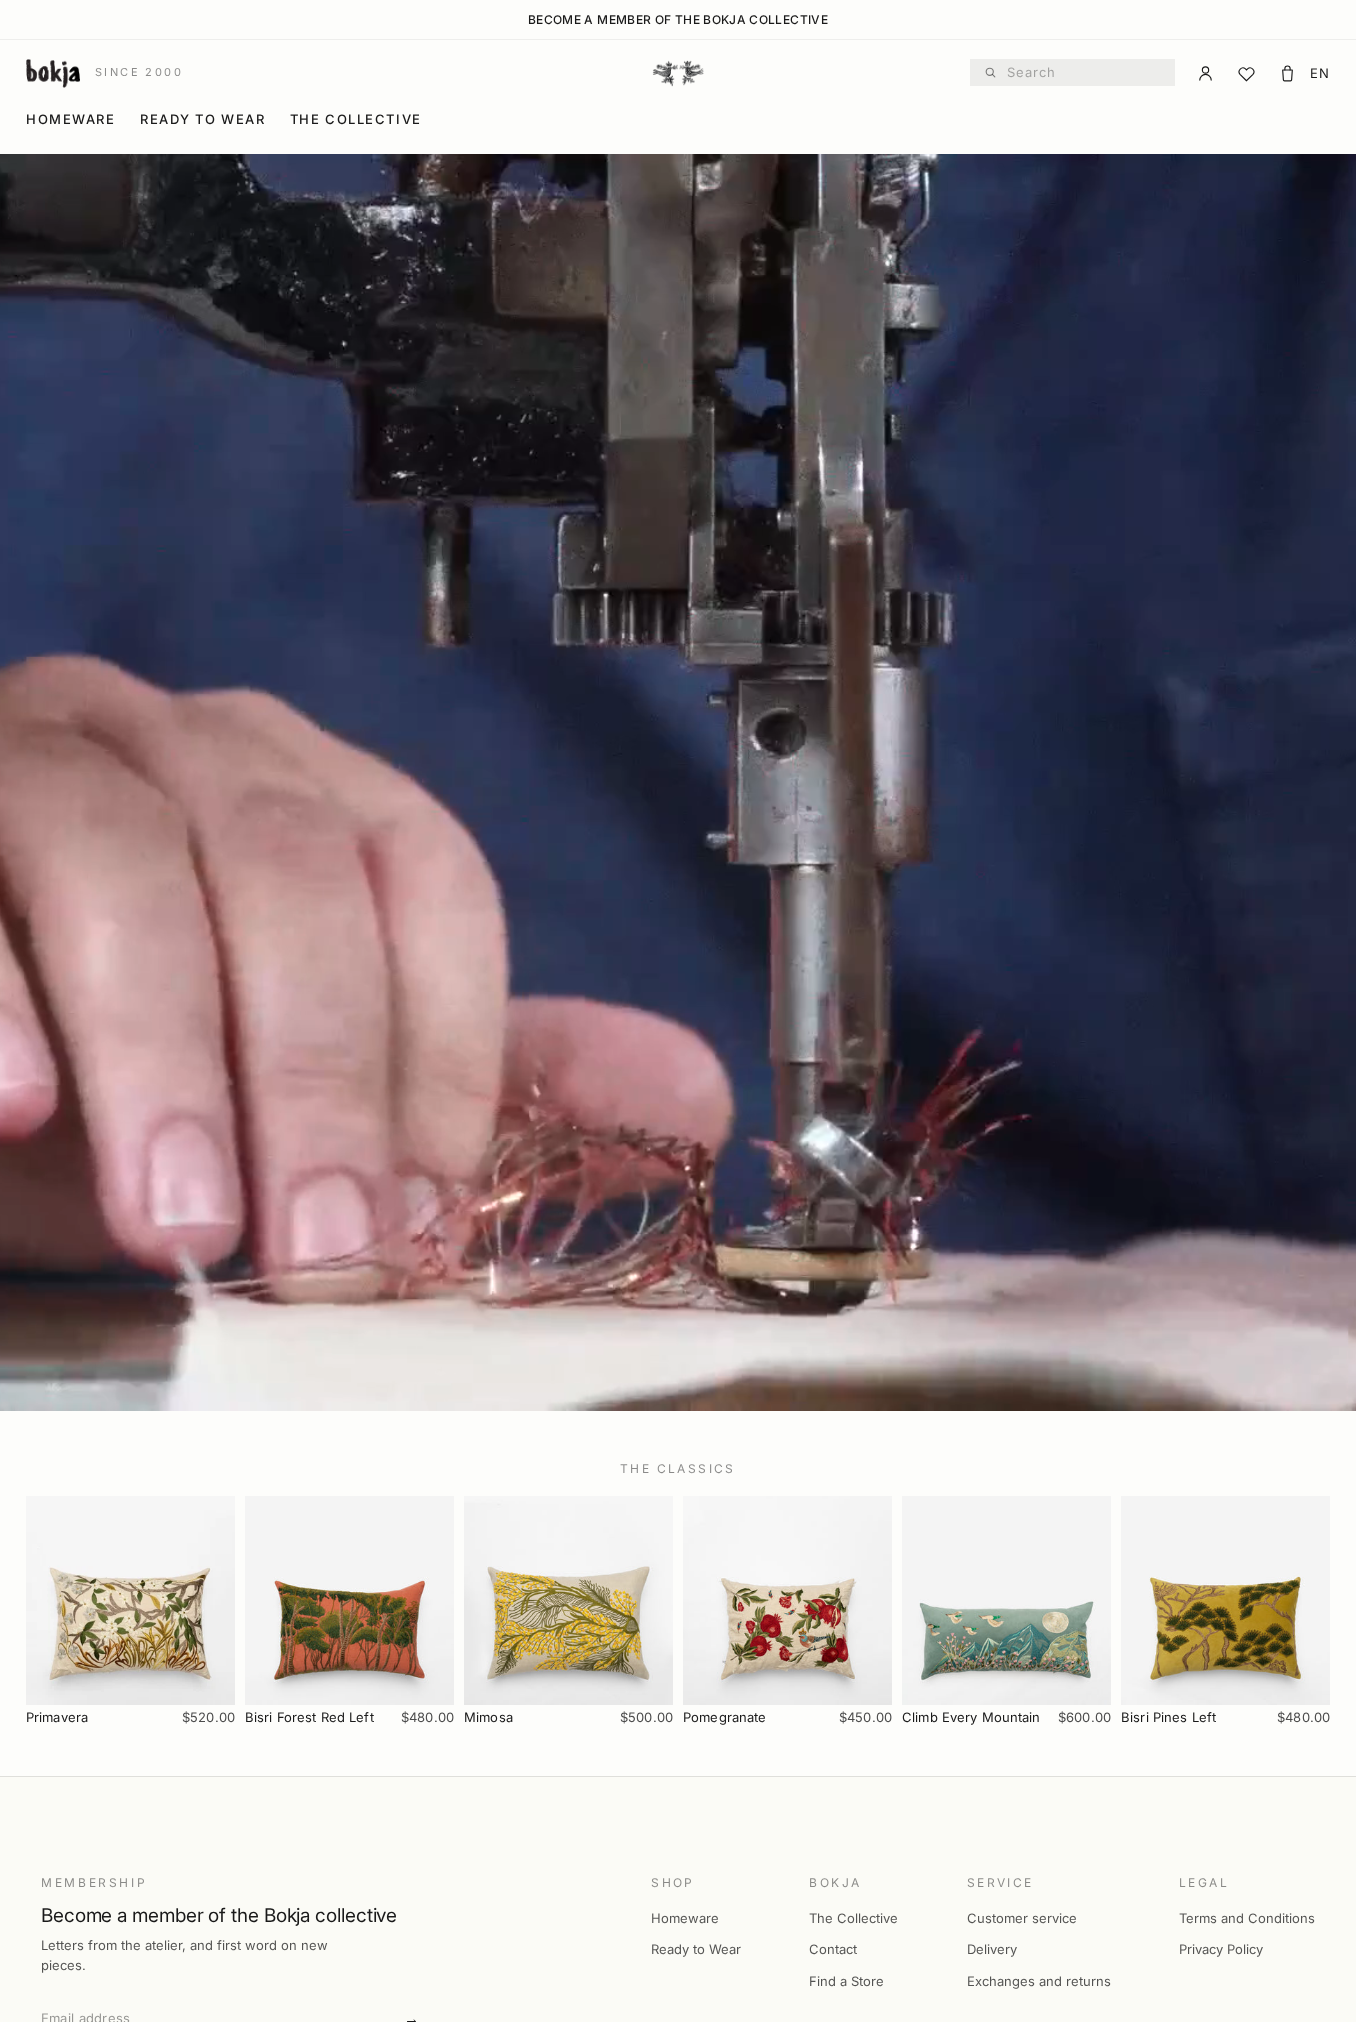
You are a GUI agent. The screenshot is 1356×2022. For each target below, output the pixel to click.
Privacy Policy (1221, 1949)
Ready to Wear (202, 119)
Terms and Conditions (1247, 1918)
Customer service (1022, 1918)
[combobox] (1084, 73)
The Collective (356, 119)
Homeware (70, 119)
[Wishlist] (1246, 73)
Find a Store (846, 1981)
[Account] (1205, 73)
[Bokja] (678, 73)
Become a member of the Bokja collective (678, 20)
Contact (833, 1949)
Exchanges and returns (1039, 1981)
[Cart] (1287, 73)
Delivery (992, 1949)
